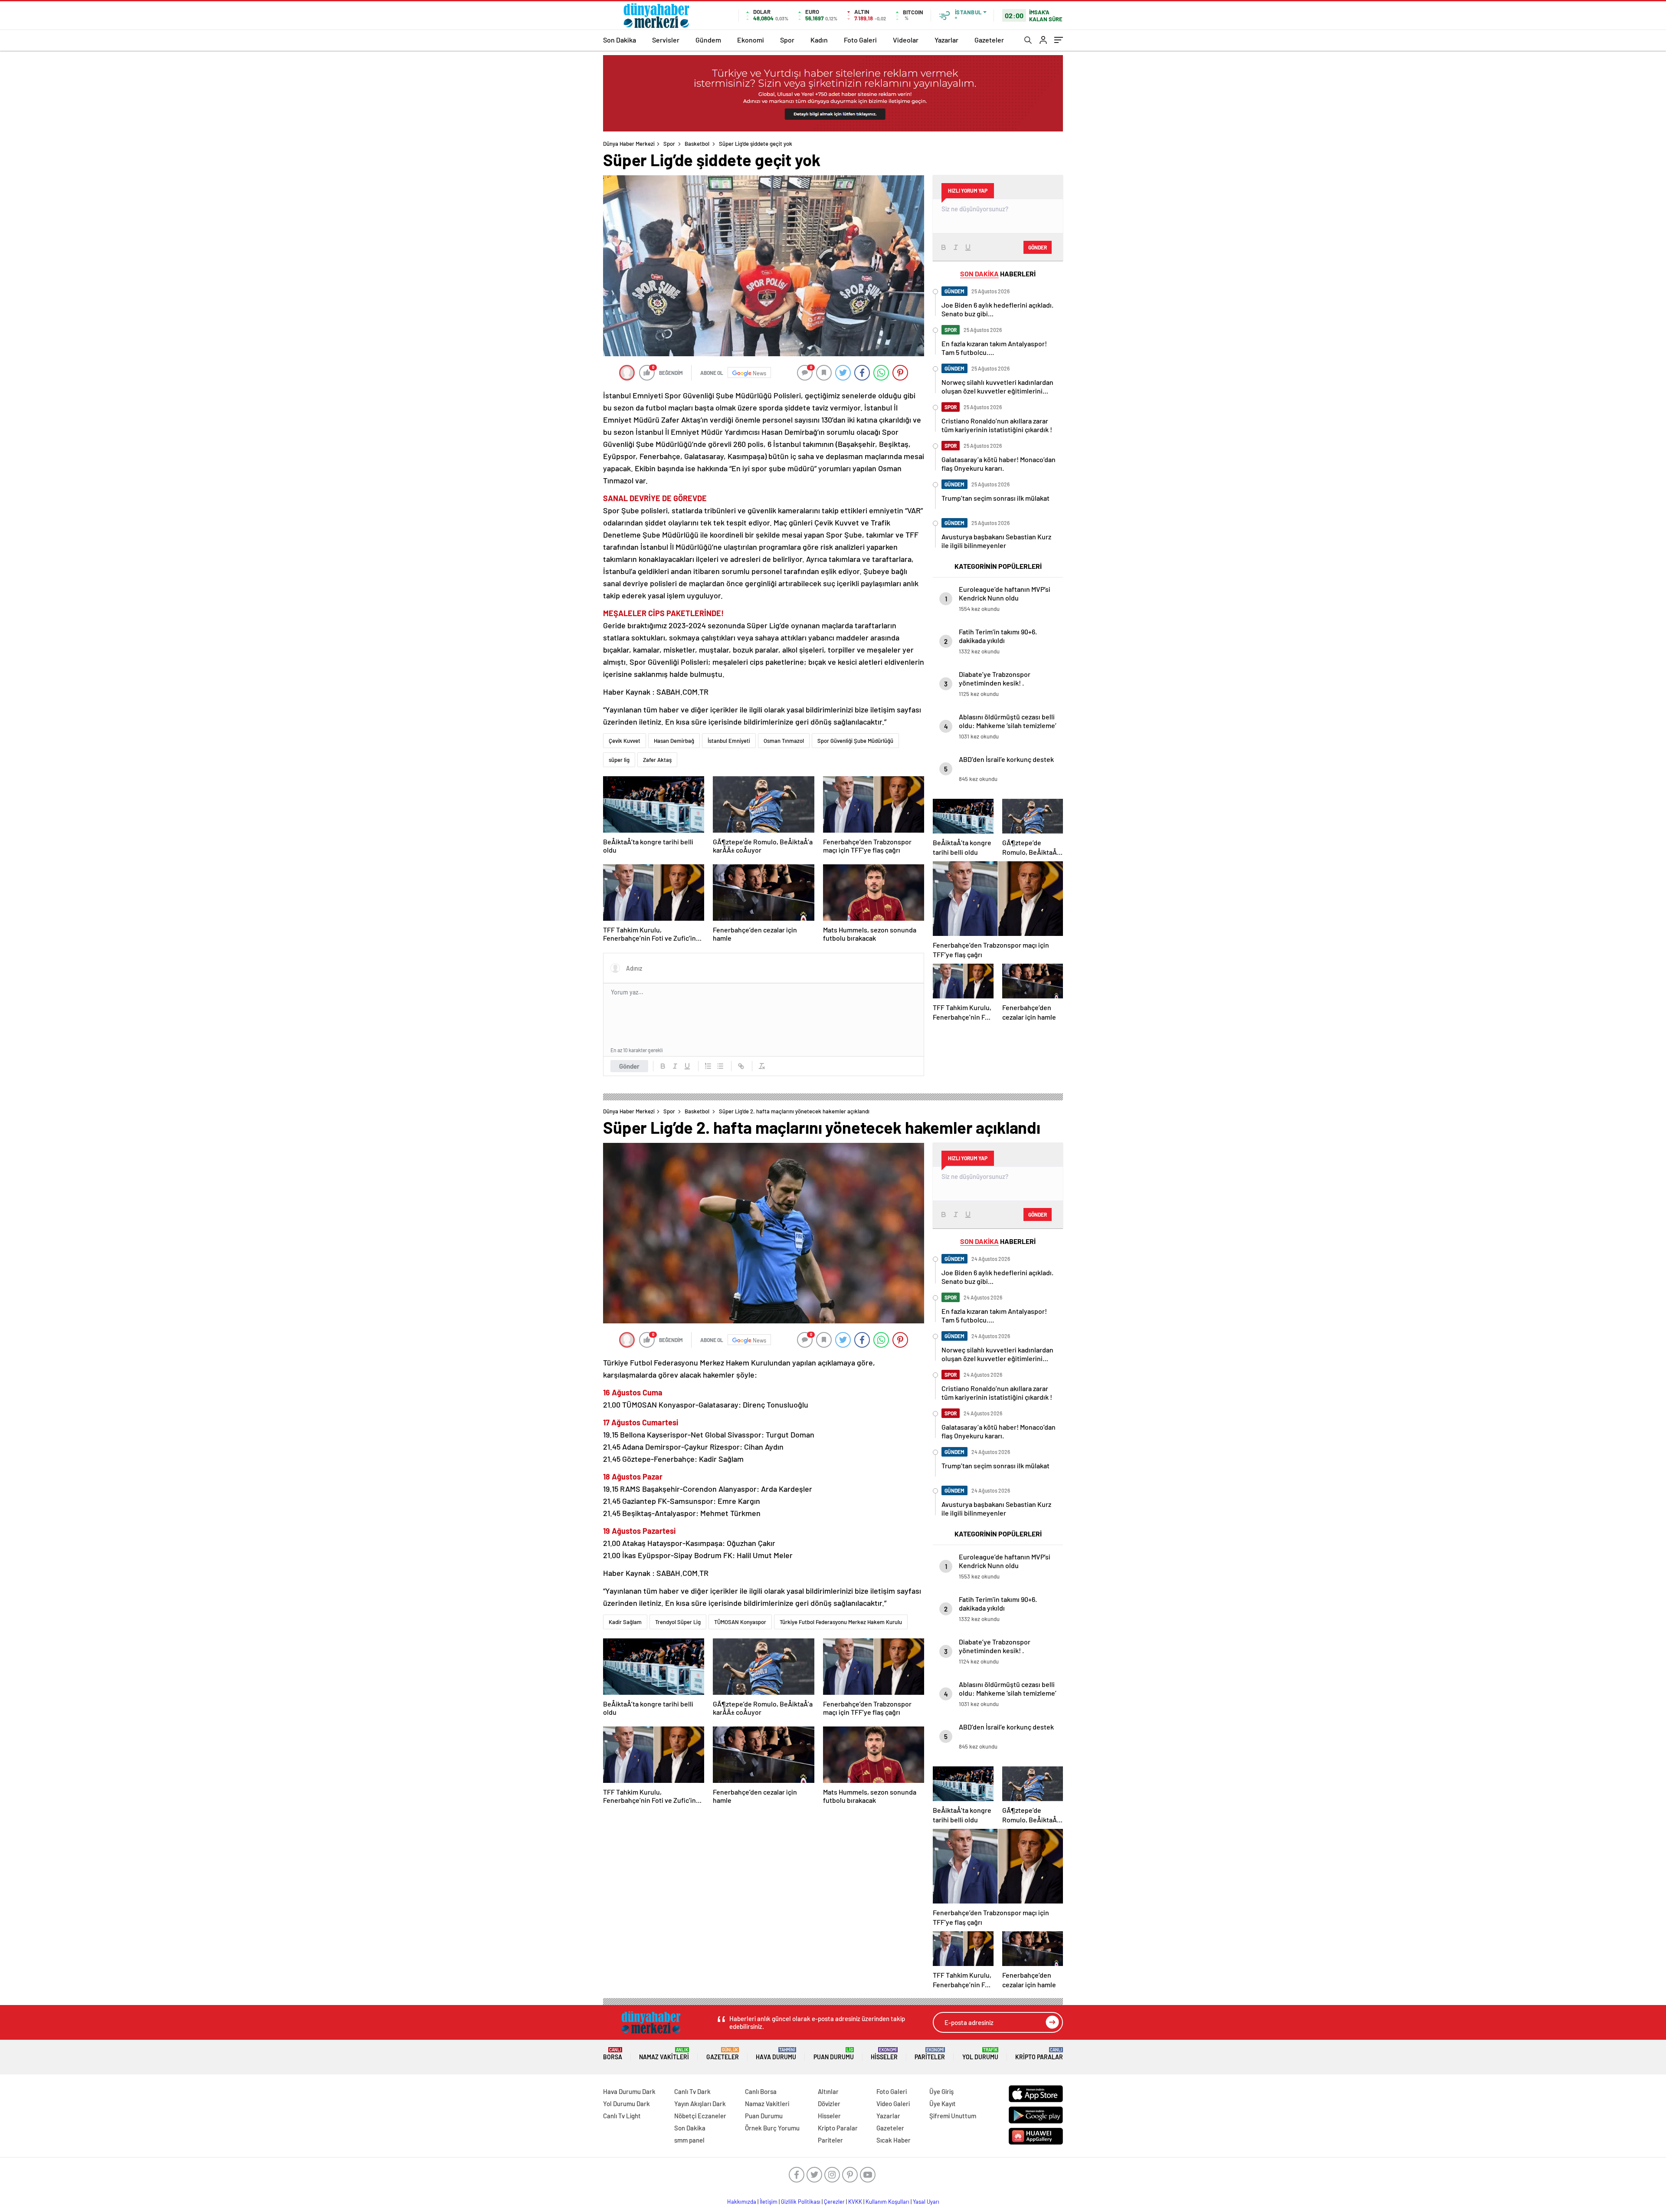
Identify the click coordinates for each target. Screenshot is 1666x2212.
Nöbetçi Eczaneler (700, 2116)
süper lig (619, 760)
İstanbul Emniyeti (729, 741)
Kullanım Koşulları (887, 2202)
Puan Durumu (834, 2054)
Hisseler (884, 2054)
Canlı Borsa (761, 2091)
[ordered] (708, 1066)
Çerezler (834, 2202)
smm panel (689, 2140)
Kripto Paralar (1039, 2054)
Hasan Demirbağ (674, 741)
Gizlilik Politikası (801, 2202)
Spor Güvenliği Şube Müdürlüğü (855, 741)
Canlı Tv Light (622, 2116)
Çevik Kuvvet (625, 741)
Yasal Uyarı (926, 2202)
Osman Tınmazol (784, 741)
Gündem (708, 40)
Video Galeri (893, 2104)
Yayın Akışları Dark (700, 2104)
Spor (787, 40)
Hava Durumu (776, 2054)
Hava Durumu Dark (629, 2091)
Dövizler (829, 2104)
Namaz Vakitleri (664, 2054)
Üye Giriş (941, 2091)
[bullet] (720, 1066)
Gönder (629, 1066)
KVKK (855, 2202)
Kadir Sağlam (625, 1622)
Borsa (613, 2054)
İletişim (769, 2202)
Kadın (819, 40)
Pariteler (930, 2054)
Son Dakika (620, 40)
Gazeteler (989, 40)
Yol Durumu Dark (626, 2104)
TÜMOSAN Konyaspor (740, 1622)
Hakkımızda (742, 2202)
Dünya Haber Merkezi (629, 144)
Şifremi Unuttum (953, 2116)
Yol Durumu (980, 2054)
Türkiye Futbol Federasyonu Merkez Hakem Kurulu (841, 1622)
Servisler (666, 40)
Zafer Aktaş (657, 760)
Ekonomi (751, 40)
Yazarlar (946, 40)
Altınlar (828, 2091)
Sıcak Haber (894, 2140)
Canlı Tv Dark (692, 2091)
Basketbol (697, 144)
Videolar (906, 40)
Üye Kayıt (943, 2104)
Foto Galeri (860, 40)
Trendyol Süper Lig (678, 1622)
